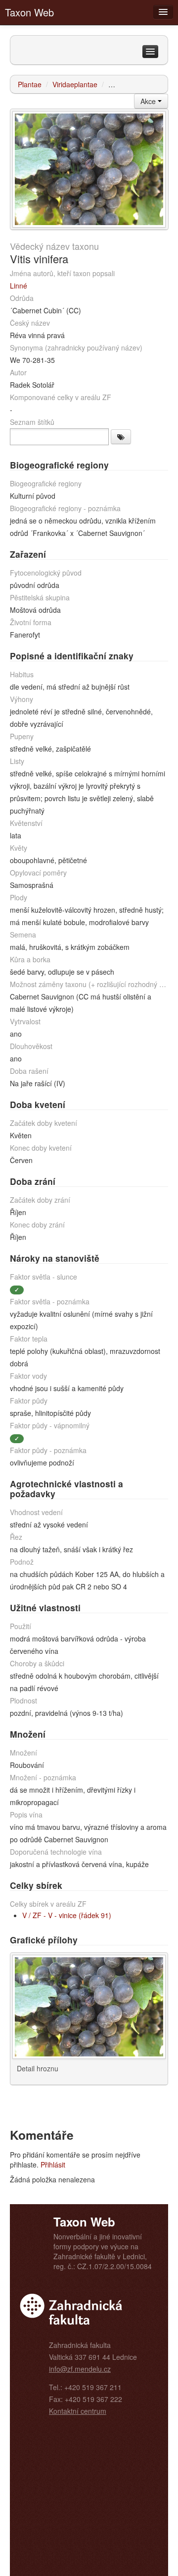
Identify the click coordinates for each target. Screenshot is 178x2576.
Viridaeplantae (75, 84)
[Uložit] (121, 437)
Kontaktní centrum (78, 2411)
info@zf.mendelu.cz (80, 2369)
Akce (149, 101)
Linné (19, 286)
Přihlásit (53, 2165)
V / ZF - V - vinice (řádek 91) (67, 1915)
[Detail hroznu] (89, 168)
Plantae (30, 84)
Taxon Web (29, 12)
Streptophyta (128, 84)
